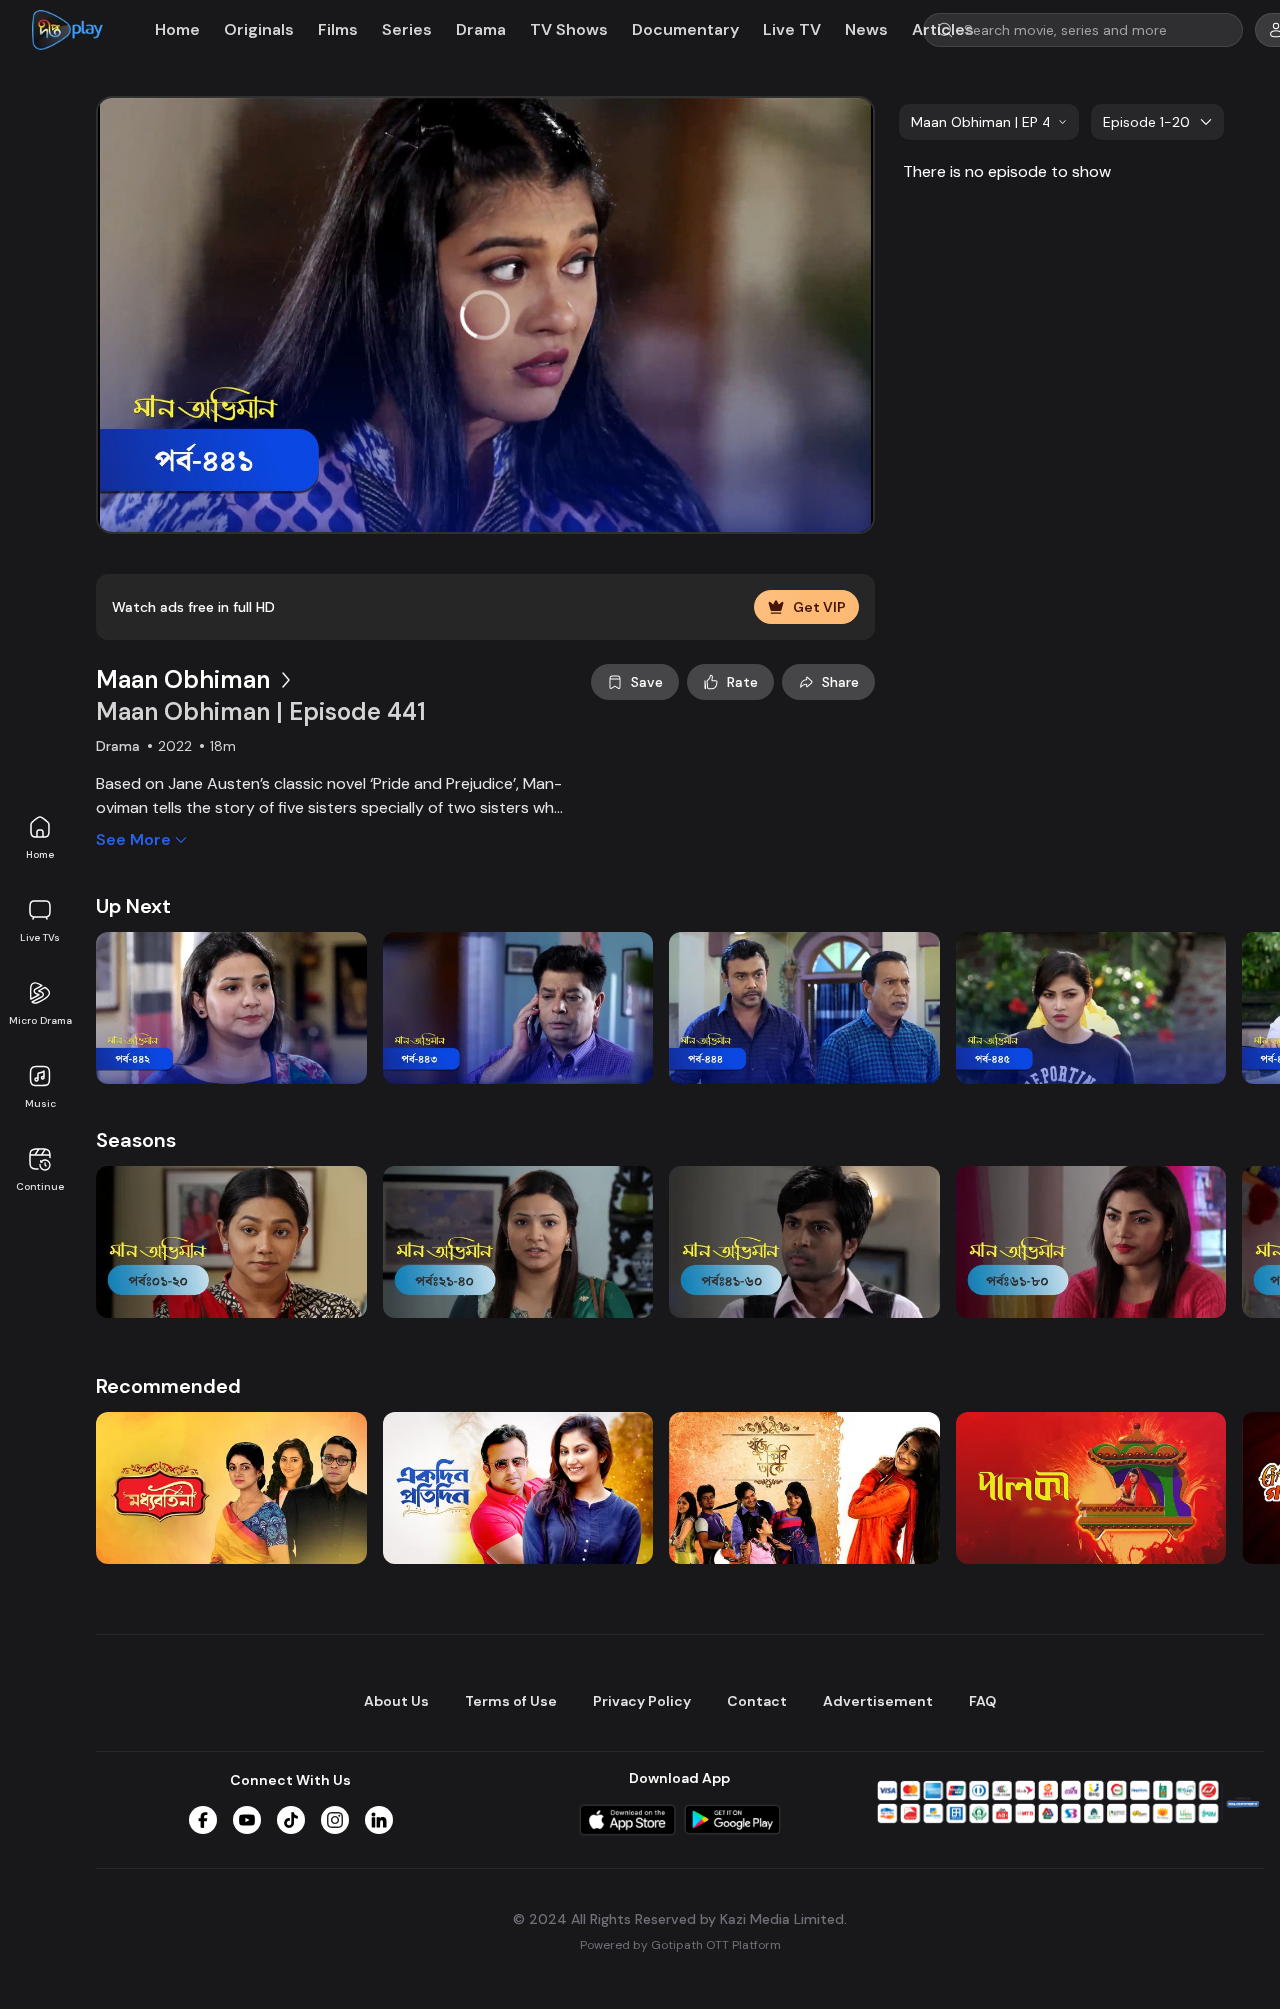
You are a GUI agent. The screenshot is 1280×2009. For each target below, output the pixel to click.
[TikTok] (291, 1820)
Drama (481, 29)
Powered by (680, 1945)
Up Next (133, 906)
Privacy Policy (642, 1701)
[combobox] (989, 122)
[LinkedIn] (379, 1820)
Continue (40, 1186)
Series (407, 29)
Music (40, 1103)
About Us (396, 1701)
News (866, 29)
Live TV (792, 29)
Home (40, 854)
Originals (259, 29)
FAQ (982, 1701)
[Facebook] (203, 1820)
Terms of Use (511, 1701)
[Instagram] (335, 1820)
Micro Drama (40, 1020)
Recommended (168, 1386)
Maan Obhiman (183, 679)
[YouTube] (247, 1820)
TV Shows (569, 29)
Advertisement (878, 1701)
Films (338, 29)
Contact (757, 1701)
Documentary (685, 29)
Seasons (136, 1140)
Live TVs (40, 937)
